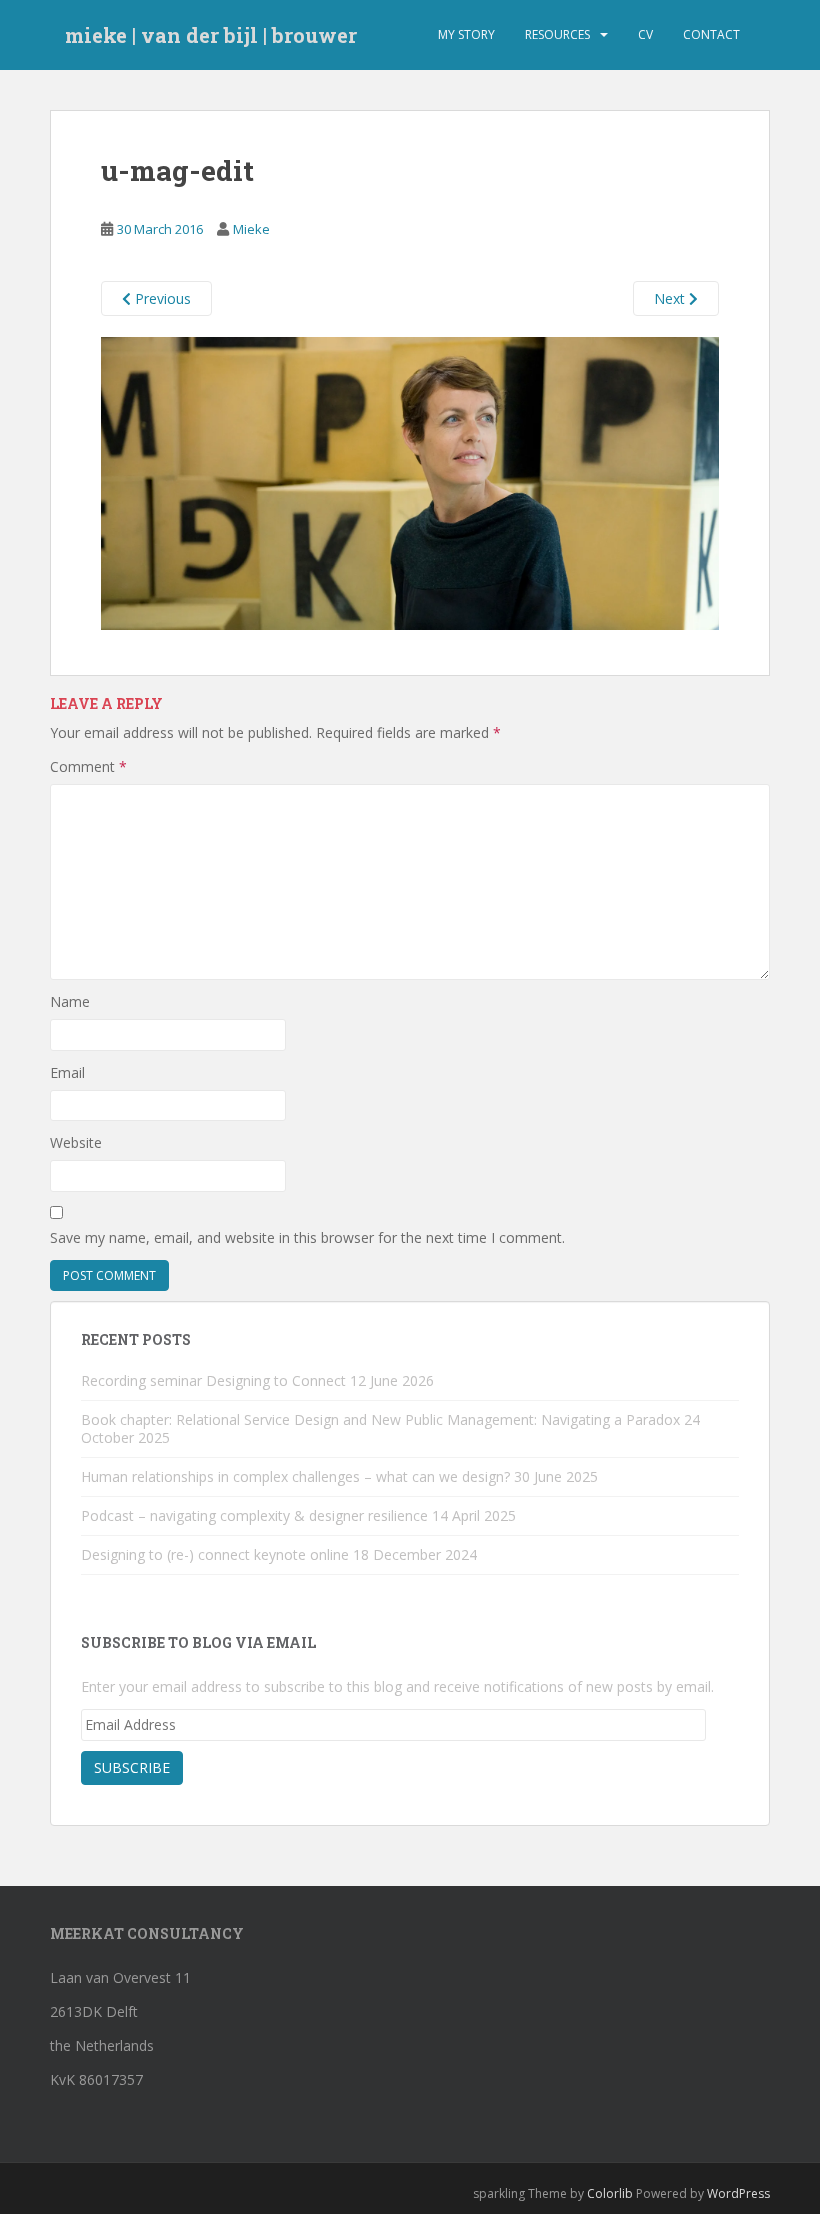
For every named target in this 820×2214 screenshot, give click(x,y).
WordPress (738, 2193)
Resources (557, 34)
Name (70, 1001)
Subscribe (132, 1767)
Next (671, 298)
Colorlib (610, 2193)
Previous (161, 298)
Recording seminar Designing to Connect (213, 1380)
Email (67, 1072)
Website (76, 1142)
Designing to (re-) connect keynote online (215, 1554)
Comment (88, 766)
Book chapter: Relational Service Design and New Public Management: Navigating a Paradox (380, 1419)
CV (645, 34)
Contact (711, 34)
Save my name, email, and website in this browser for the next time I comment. (307, 1237)
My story (466, 34)
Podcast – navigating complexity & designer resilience (254, 1515)
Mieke (251, 229)
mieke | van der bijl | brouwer (211, 35)
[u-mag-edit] (410, 481)
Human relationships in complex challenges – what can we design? (295, 1476)
